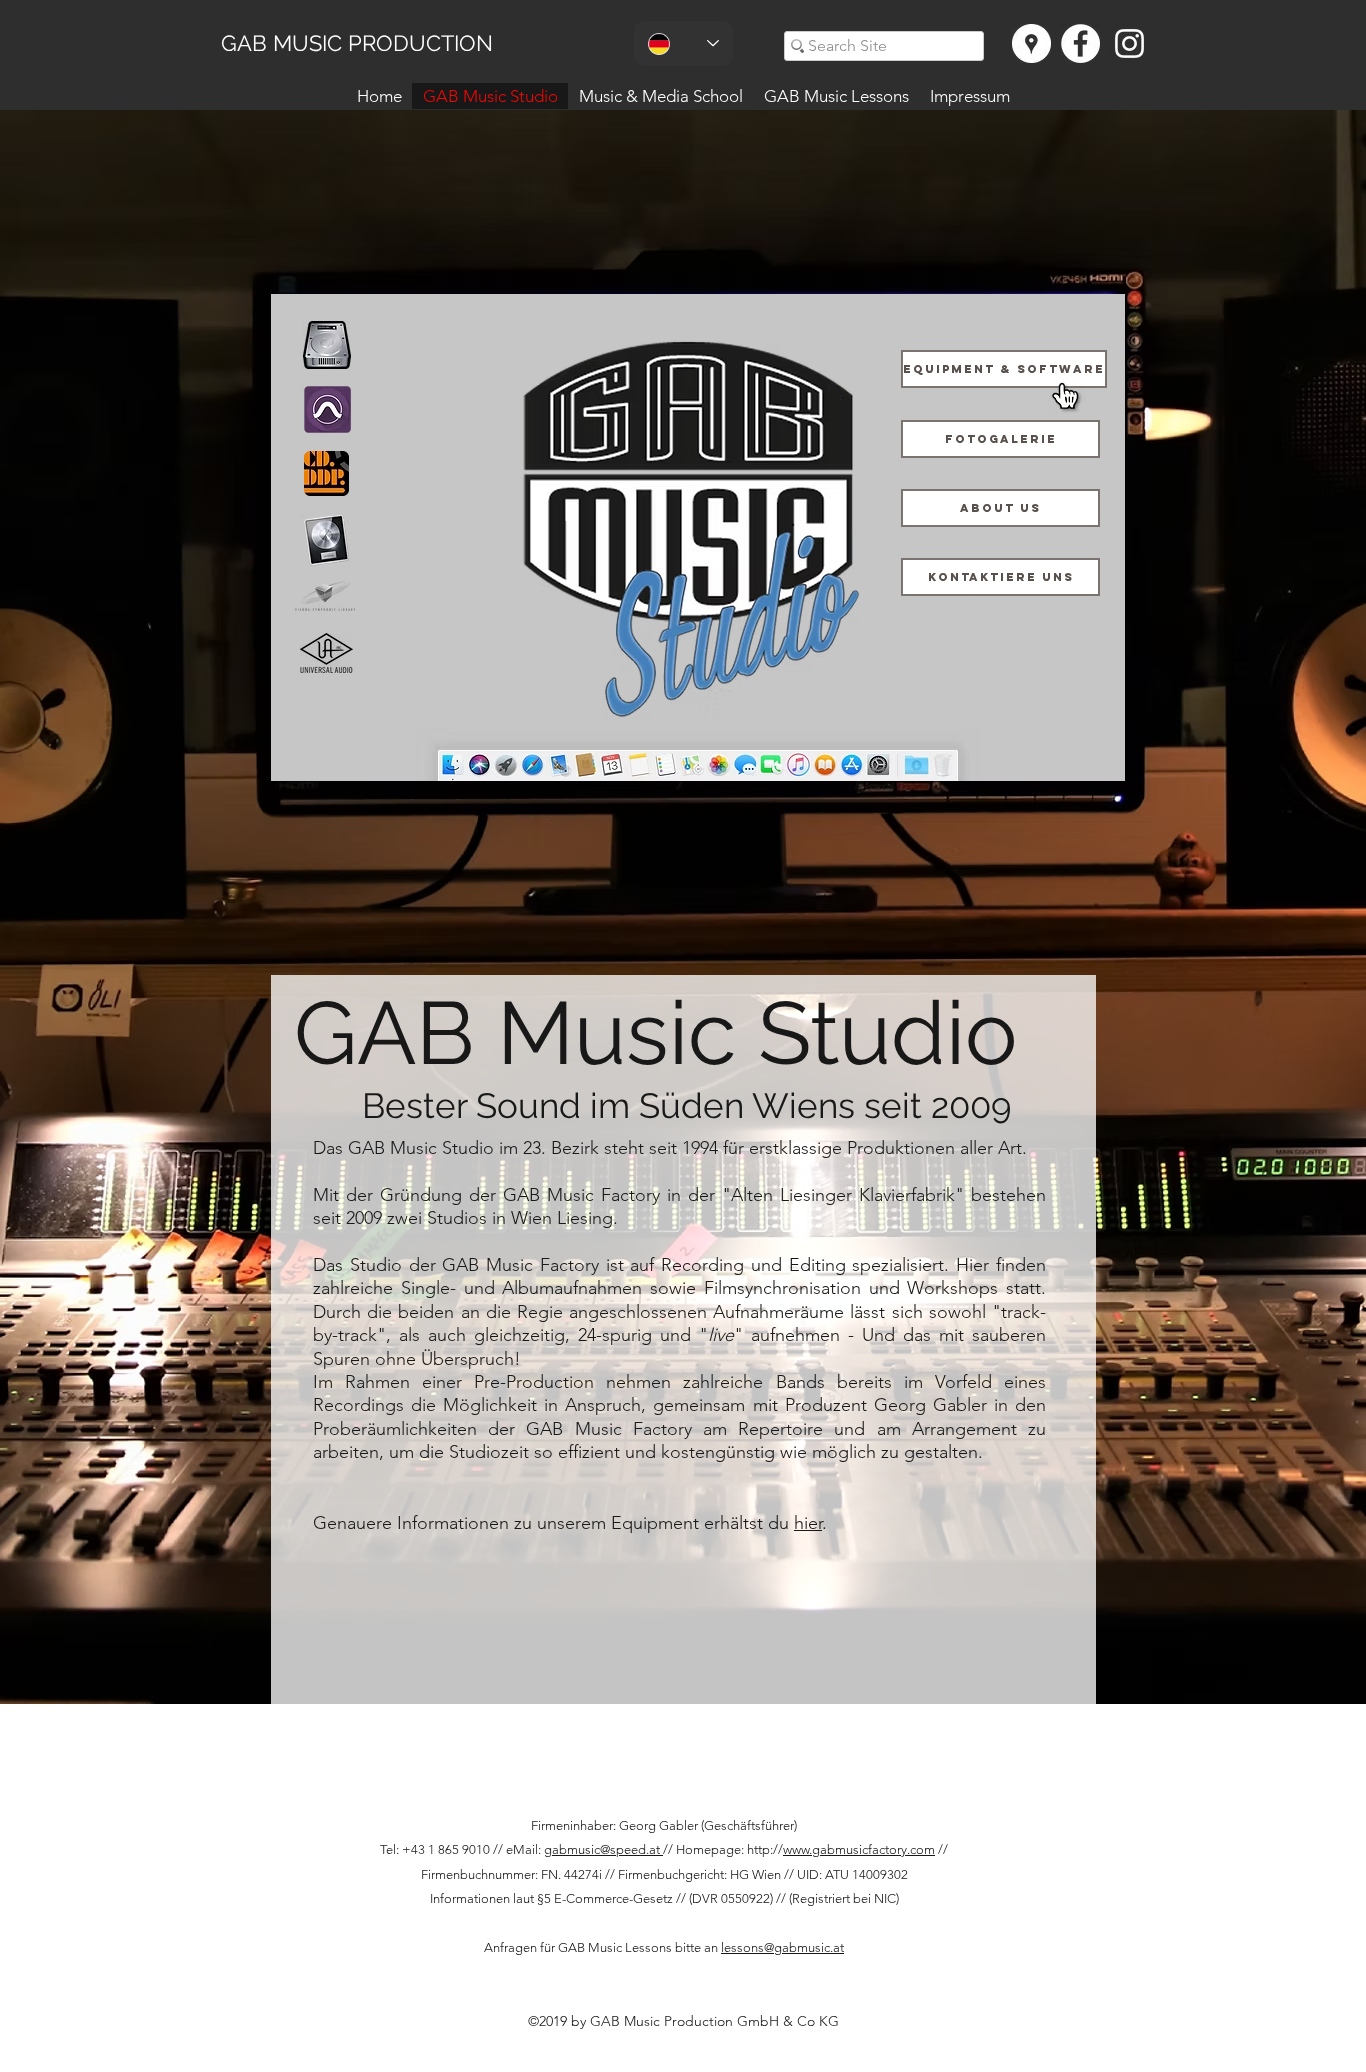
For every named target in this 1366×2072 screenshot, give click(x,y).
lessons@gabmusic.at (782, 1947)
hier (808, 1523)
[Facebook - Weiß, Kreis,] (1080, 43)
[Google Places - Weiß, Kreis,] (1031, 43)
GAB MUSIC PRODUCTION (357, 43)
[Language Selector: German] (683, 43)
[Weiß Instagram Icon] (1129, 43)
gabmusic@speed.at (603, 1849)
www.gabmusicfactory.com (859, 1849)
